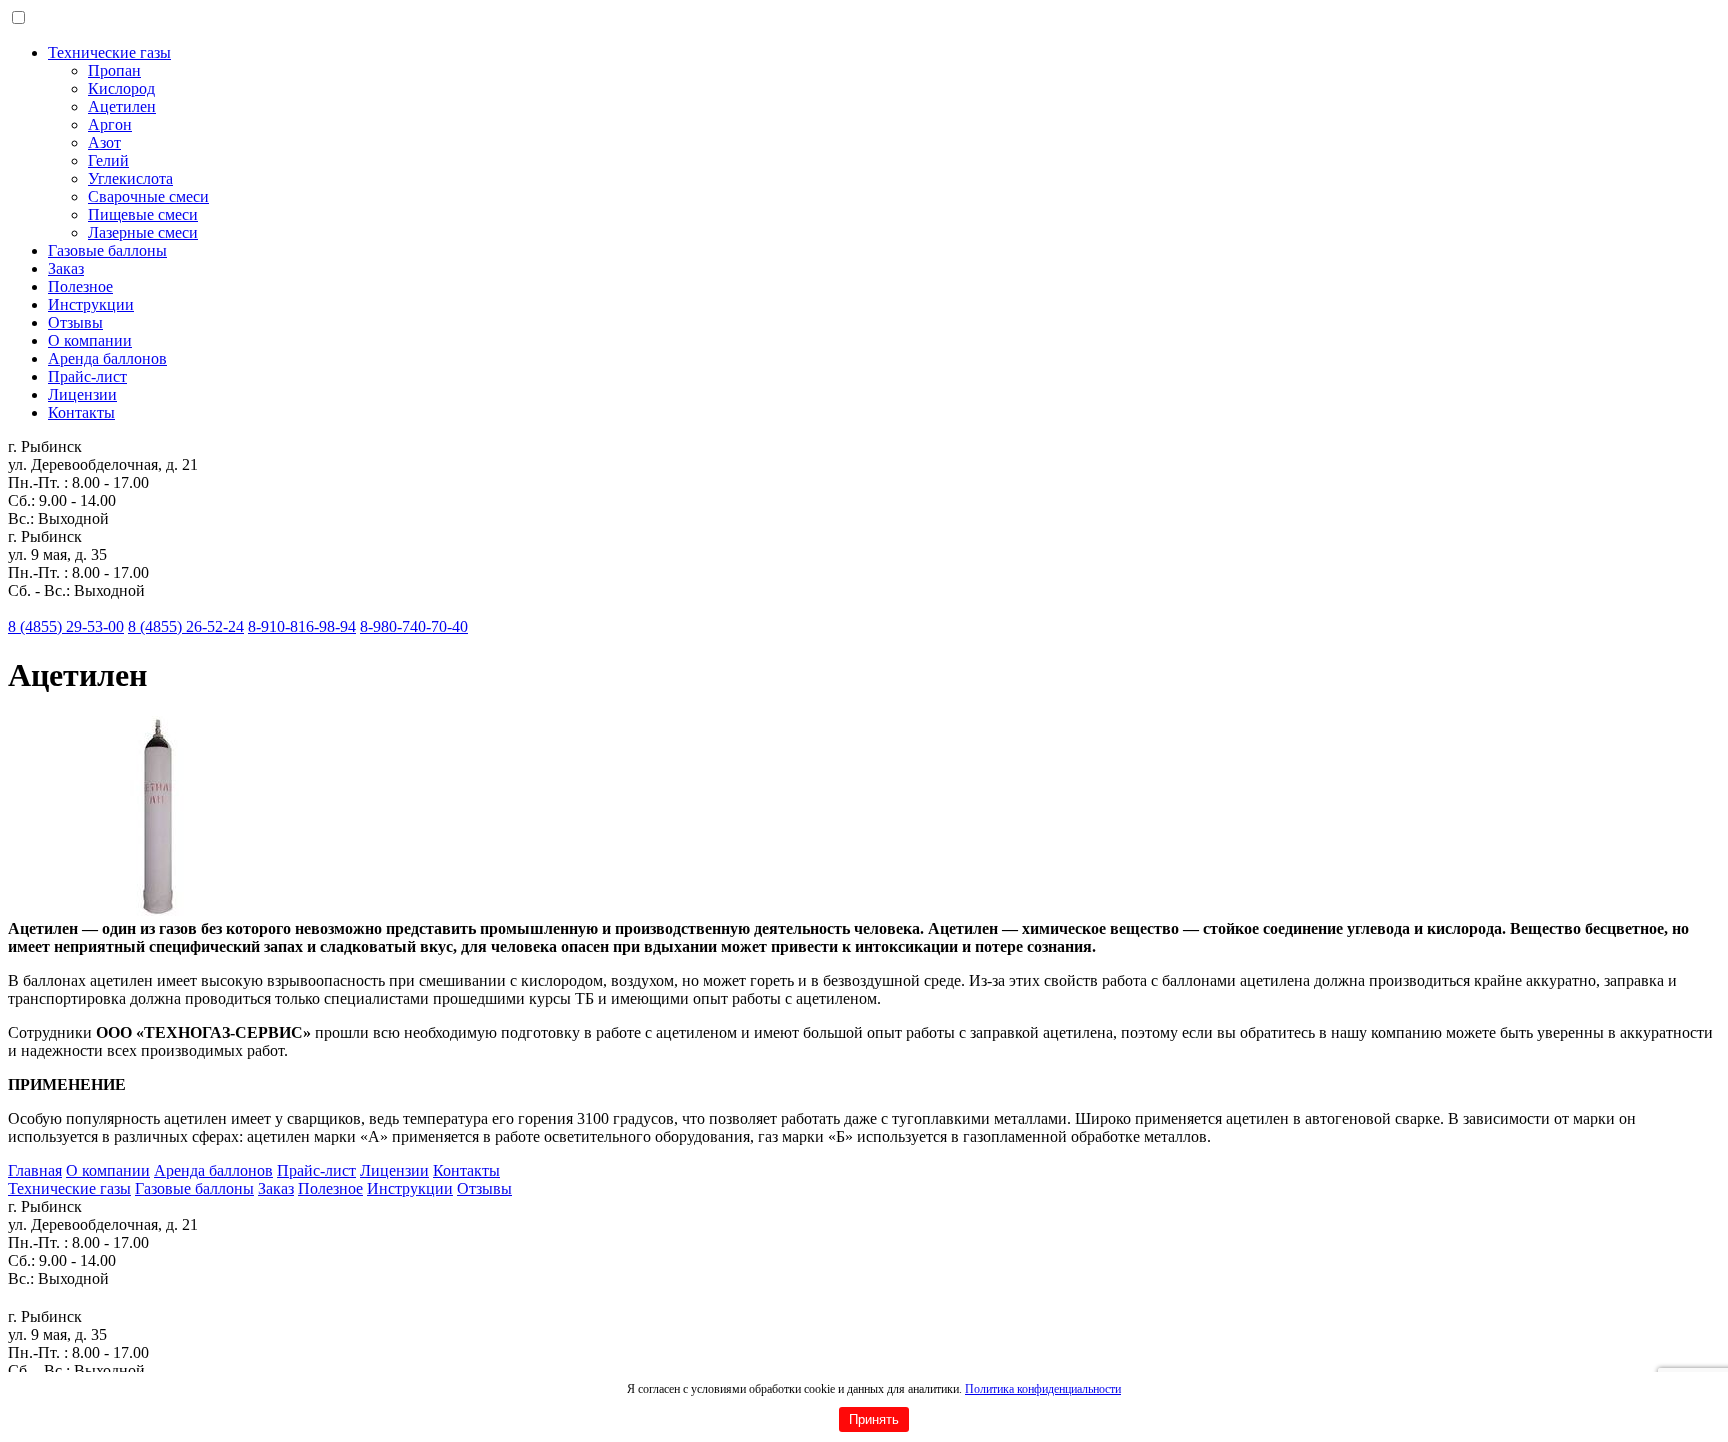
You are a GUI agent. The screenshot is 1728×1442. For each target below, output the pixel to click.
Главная (35, 1170)
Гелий (108, 160)
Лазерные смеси (143, 232)
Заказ (66, 268)
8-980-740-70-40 (414, 626)
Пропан (114, 70)
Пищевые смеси (143, 214)
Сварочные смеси (148, 196)
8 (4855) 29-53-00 (66, 626)
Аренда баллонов (107, 358)
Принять (874, 1419)
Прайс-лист (87, 376)
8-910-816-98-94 (302, 626)
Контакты (81, 412)
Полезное (80, 286)
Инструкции (91, 304)
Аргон (110, 124)
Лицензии (82, 394)
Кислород (121, 88)
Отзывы (75, 322)
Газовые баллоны (107, 250)
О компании (90, 340)
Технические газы (109, 52)
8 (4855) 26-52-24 (186, 626)
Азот (104, 142)
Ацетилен (122, 106)
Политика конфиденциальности (1043, 1389)
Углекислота (130, 178)
